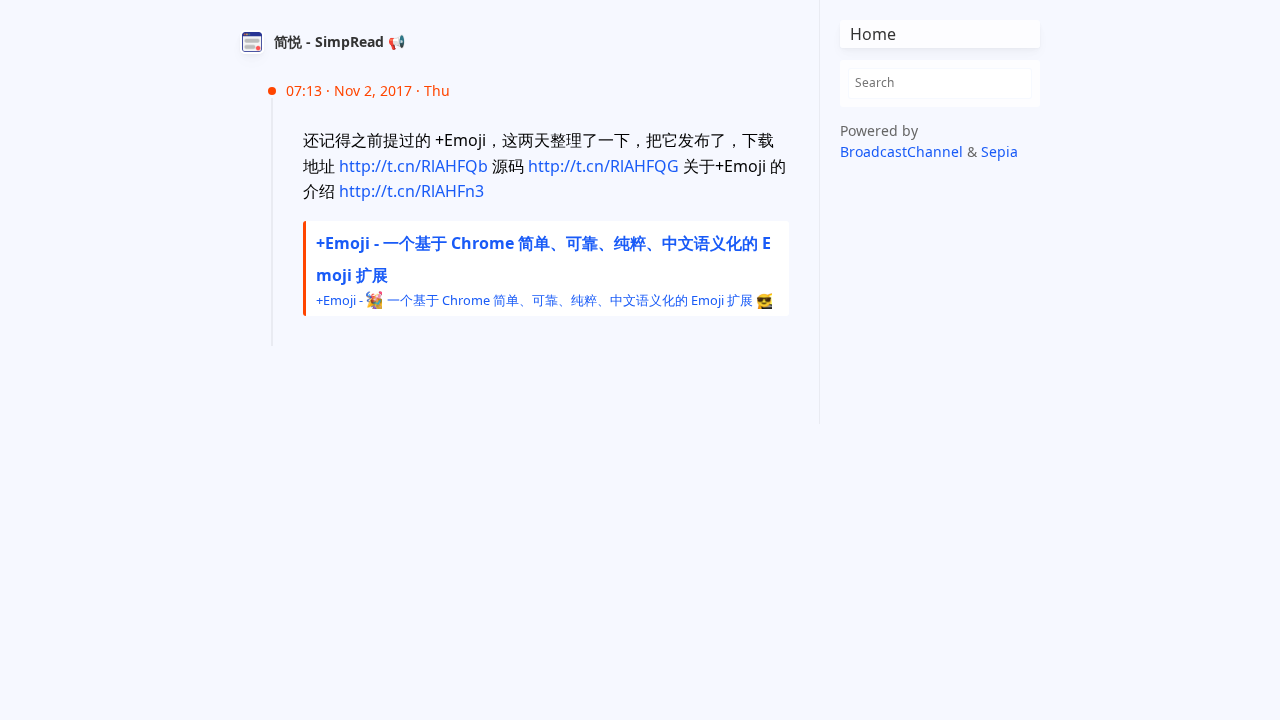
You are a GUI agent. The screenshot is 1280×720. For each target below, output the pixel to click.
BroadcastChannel (903, 151)
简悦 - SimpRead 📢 (339, 41)
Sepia (999, 151)
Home (873, 34)
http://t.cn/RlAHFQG (603, 166)
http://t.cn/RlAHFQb (413, 166)
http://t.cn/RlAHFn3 (411, 191)
